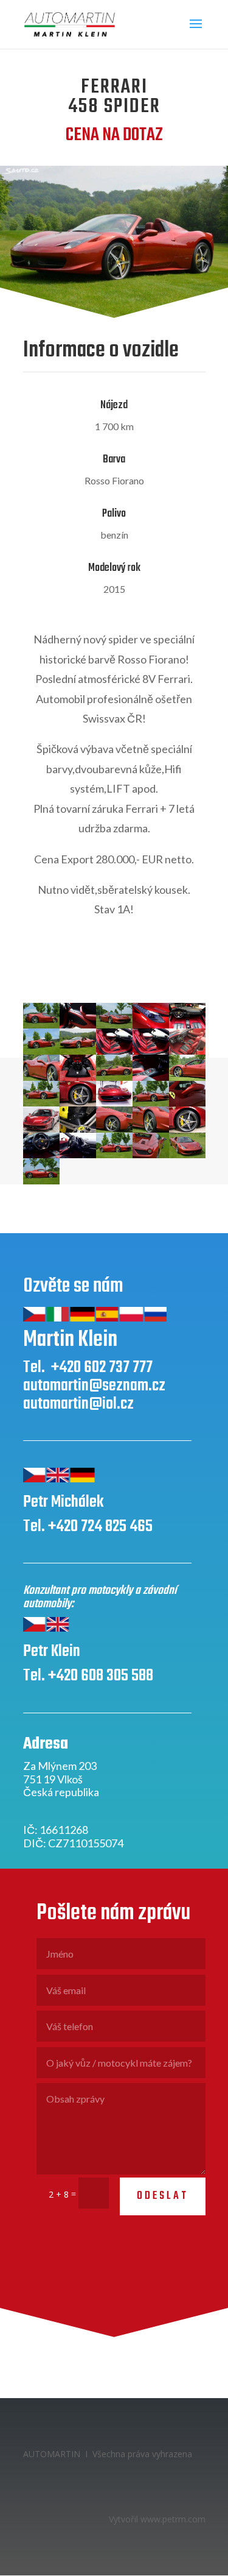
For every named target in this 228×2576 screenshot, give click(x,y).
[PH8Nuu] (41, 1155)
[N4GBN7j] (114, 1129)
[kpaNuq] (78, 1103)
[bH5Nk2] (151, 1051)
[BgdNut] (114, 1051)
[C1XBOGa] (41, 1077)
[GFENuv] (151, 1077)
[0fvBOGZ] (41, 1025)
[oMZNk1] (187, 1129)
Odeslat (163, 2196)
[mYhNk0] (78, 1129)
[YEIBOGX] (187, 1155)
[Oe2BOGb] (151, 1129)
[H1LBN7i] (187, 1077)
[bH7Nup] (187, 1051)
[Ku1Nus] (114, 1103)
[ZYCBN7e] (41, 1181)
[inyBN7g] (41, 1103)
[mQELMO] (41, 1129)
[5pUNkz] (151, 1025)
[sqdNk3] (78, 1155)
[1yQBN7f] (114, 1025)
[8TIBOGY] (78, 1051)
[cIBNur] (78, 1077)
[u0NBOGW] (114, 1155)
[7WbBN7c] (41, 1051)
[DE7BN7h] (114, 1077)
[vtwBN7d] (151, 1155)
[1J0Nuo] (78, 1025)
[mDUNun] (187, 1103)
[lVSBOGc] (151, 1103)
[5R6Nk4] (187, 1025)
